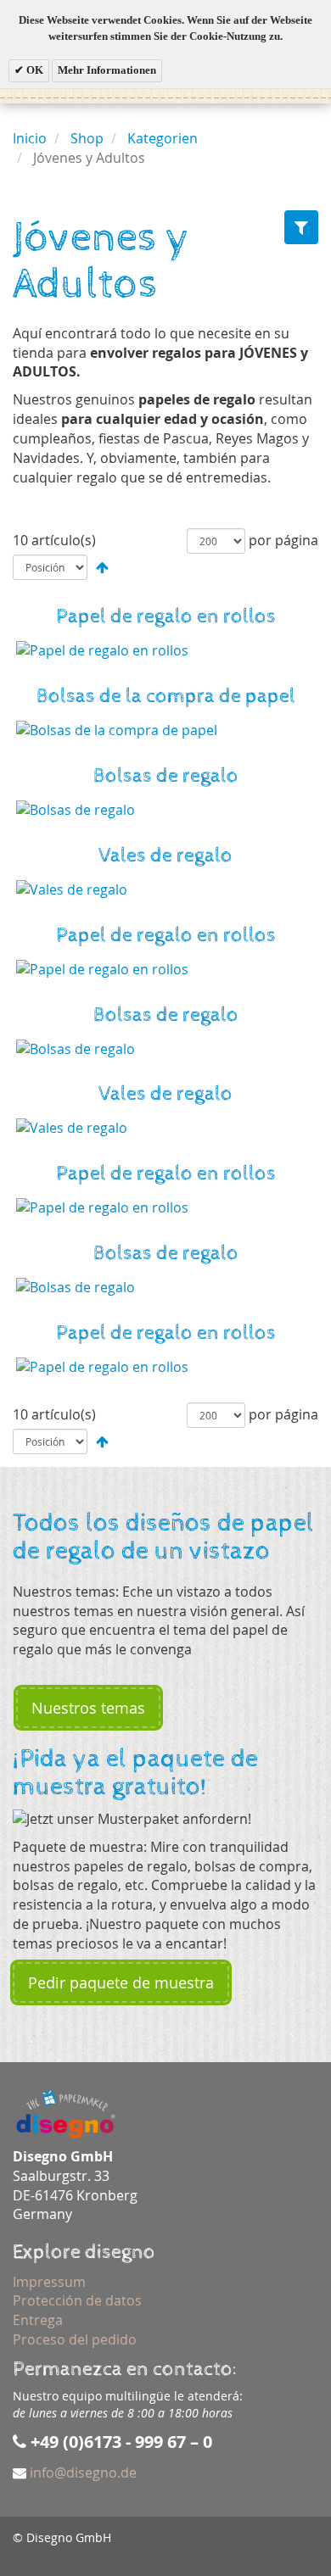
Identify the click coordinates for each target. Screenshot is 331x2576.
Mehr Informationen (107, 70)
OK (34, 70)
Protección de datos (77, 2300)
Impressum (49, 2282)
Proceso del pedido (75, 2339)
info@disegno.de (83, 2473)
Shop (87, 138)
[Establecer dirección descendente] (102, 567)
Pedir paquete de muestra (121, 1982)
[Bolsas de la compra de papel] (165, 730)
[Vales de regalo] (165, 890)
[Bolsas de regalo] (165, 810)
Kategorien (163, 138)
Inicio (30, 138)
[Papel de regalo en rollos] (165, 651)
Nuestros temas (88, 1708)
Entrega (38, 2320)
